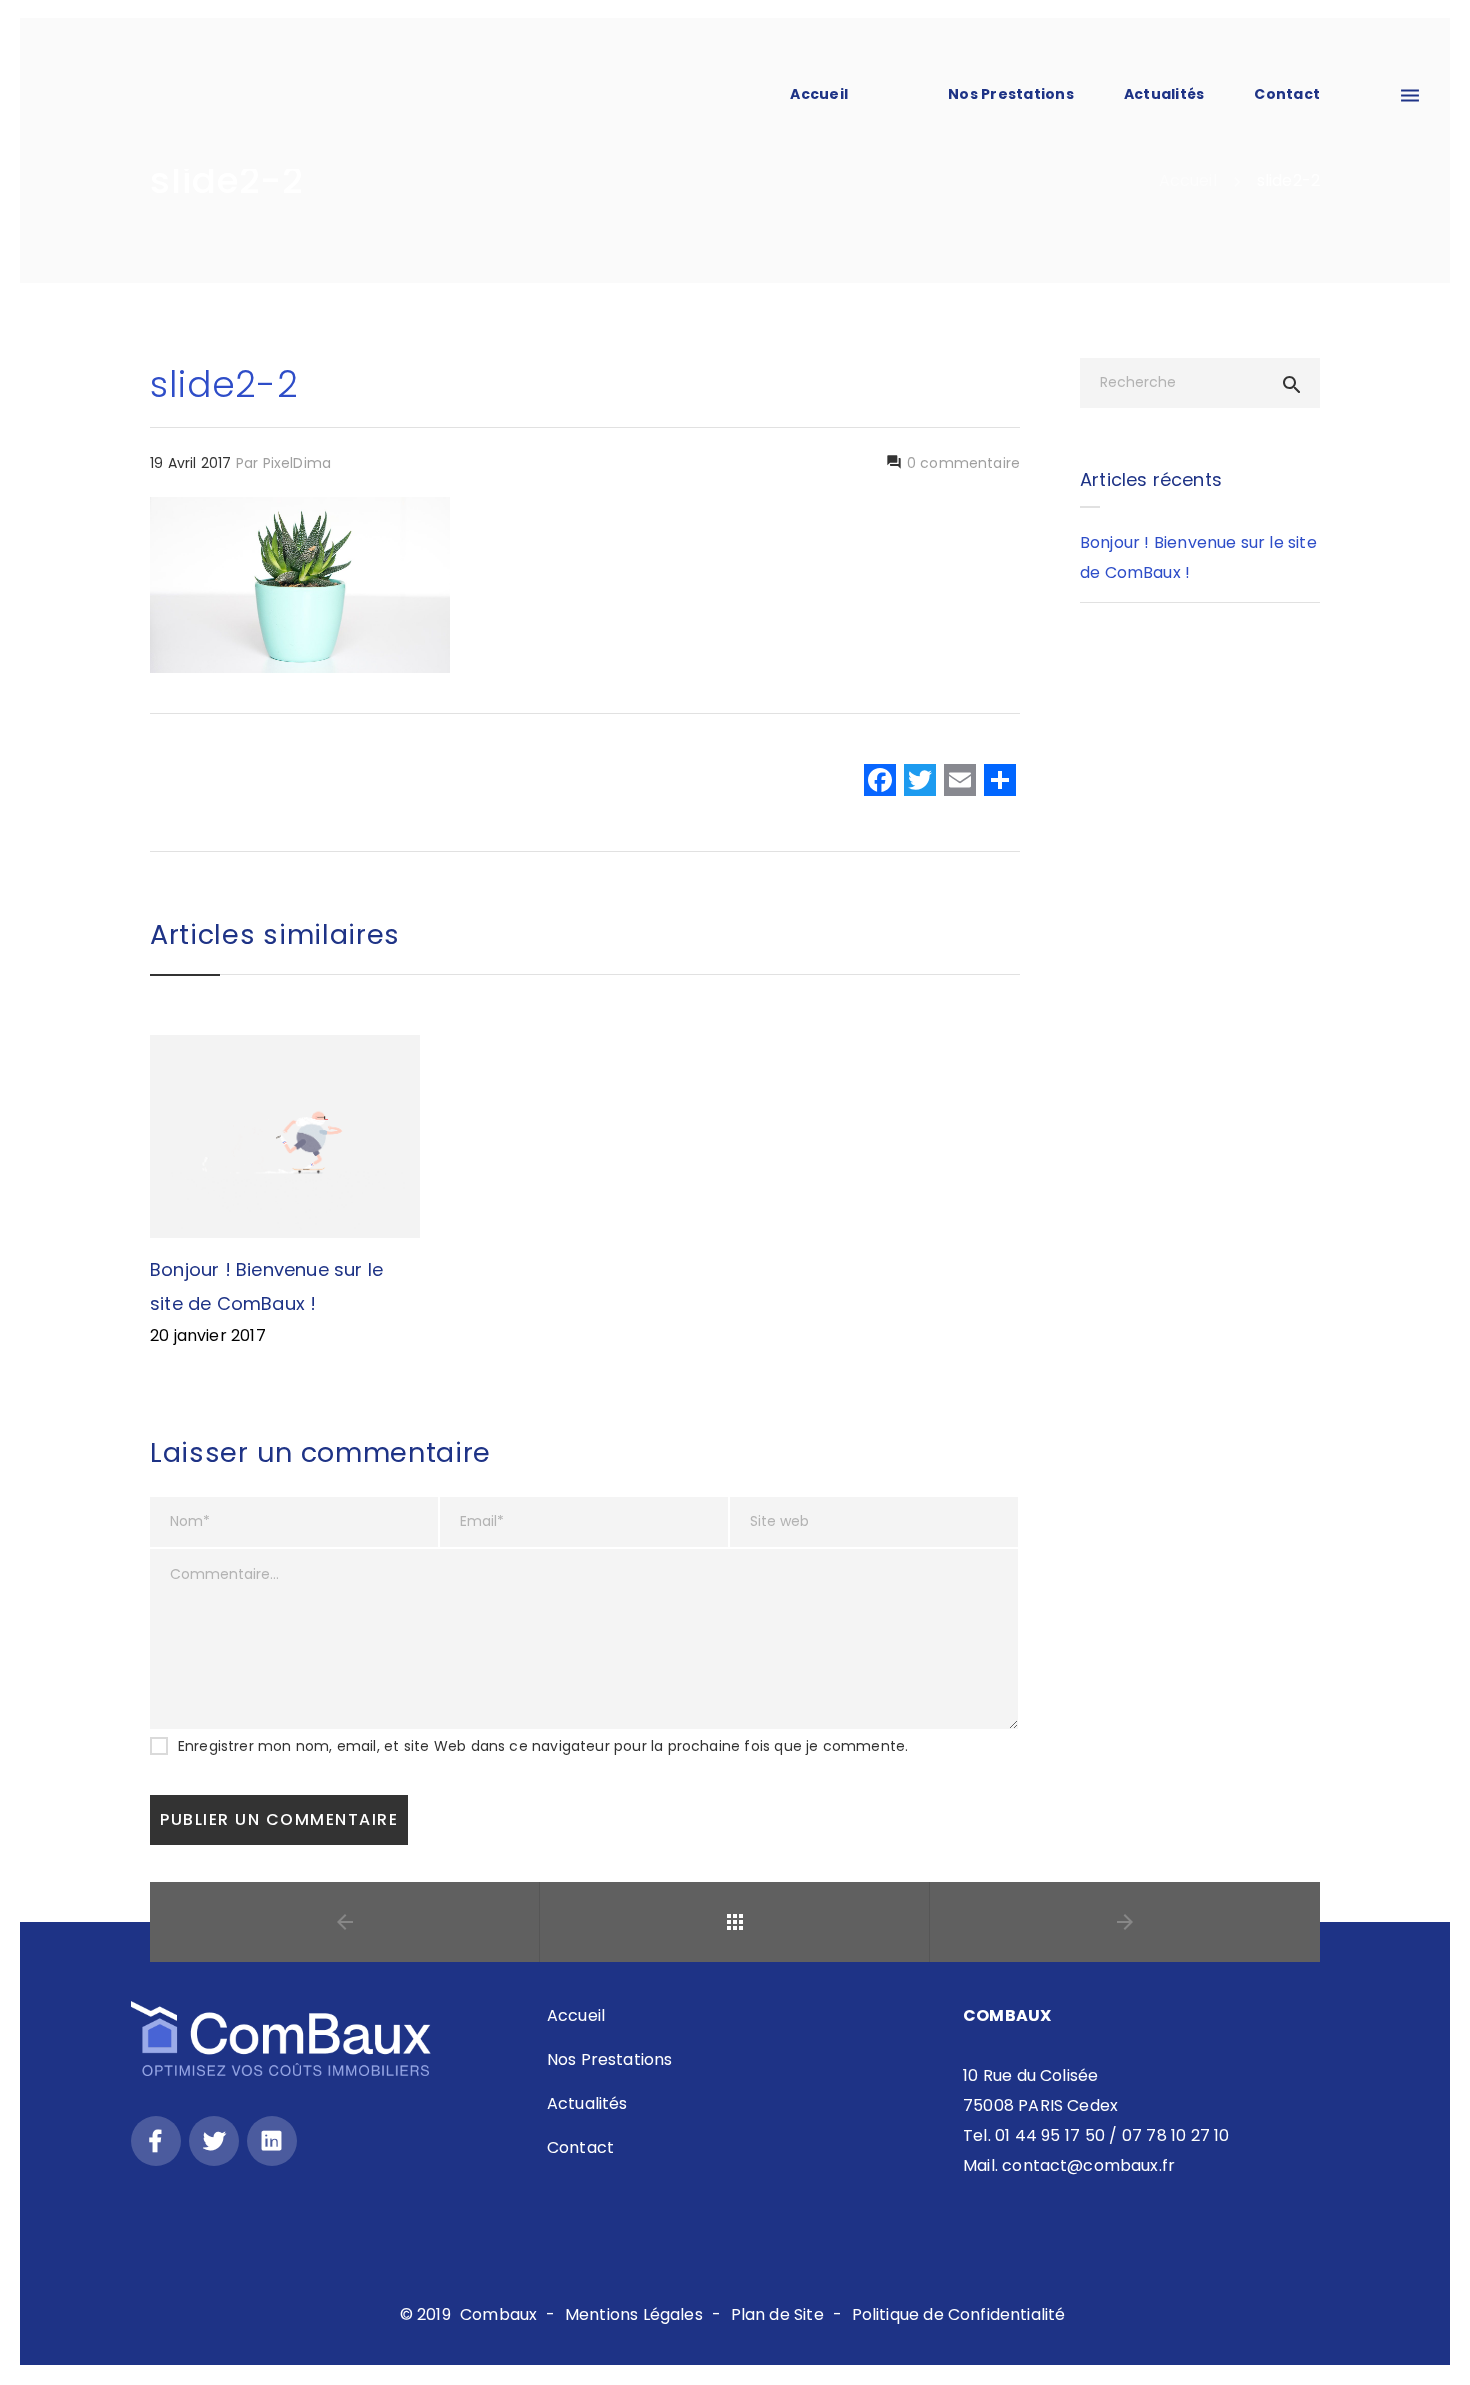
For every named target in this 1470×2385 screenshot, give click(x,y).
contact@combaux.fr (1088, 2165)
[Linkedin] (272, 2141)
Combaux (498, 2314)
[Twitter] (214, 2141)
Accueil (576, 2015)
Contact (580, 2147)
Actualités (587, 2103)
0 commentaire (961, 463)
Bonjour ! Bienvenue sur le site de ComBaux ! (1198, 557)
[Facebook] (880, 782)
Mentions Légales (634, 2314)
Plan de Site (777, 2314)
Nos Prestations (1011, 59)
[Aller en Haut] (1433, 2340)
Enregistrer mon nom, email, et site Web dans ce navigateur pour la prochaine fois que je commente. (543, 1746)
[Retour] (734, 1922)
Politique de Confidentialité (959, 2314)
